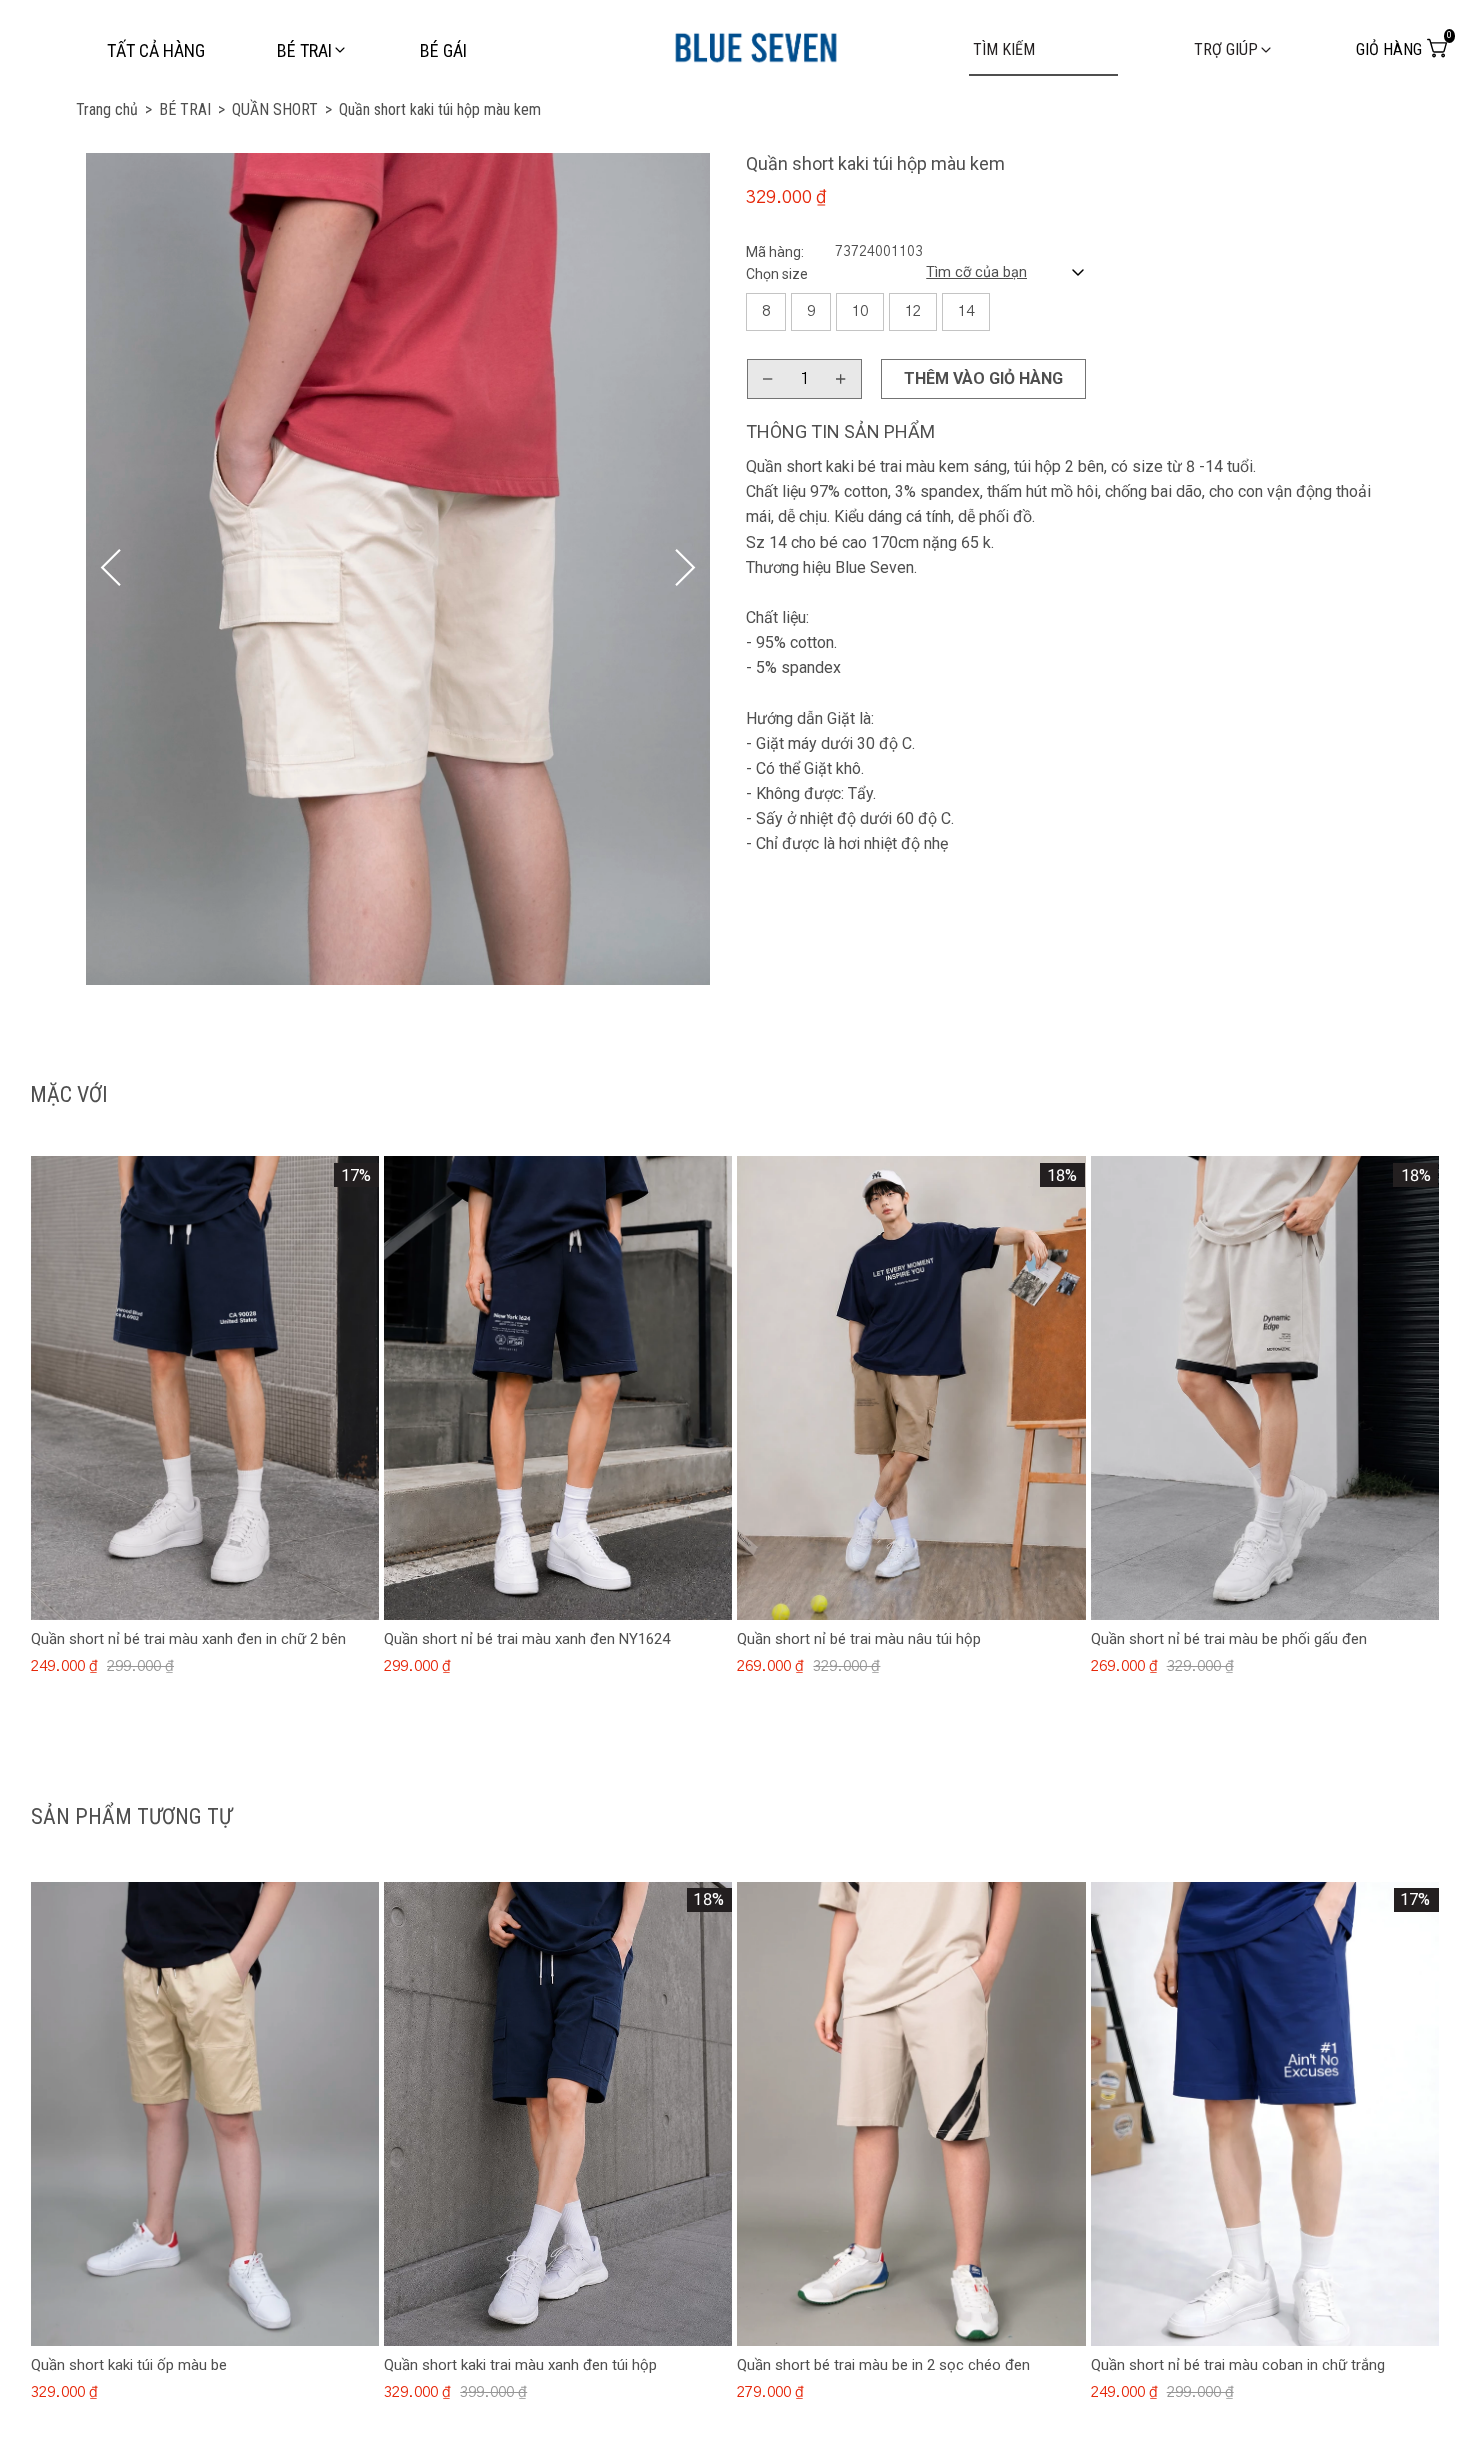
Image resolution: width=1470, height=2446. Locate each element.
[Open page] (756, 43)
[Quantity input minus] (768, 379)
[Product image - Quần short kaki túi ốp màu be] (205, 2114)
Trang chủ (114, 109)
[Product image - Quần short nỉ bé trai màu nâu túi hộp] (911, 1388)
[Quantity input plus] (841, 379)
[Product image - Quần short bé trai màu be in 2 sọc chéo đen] (911, 2114)
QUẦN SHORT (282, 109)
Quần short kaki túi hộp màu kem (440, 109)
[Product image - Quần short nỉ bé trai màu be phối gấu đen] (1265, 1388)
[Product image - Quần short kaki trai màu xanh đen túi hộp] (558, 2114)
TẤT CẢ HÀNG (156, 50)
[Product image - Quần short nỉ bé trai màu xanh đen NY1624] (558, 1388)
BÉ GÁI (443, 50)
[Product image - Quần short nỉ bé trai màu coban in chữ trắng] (1265, 2114)
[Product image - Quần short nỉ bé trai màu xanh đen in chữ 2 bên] (205, 1388)
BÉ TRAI (192, 109)
